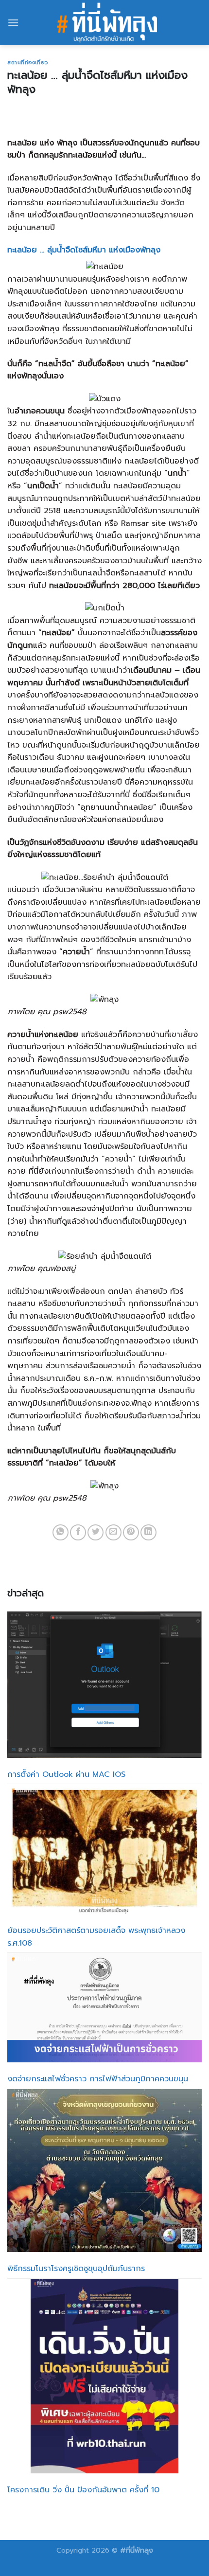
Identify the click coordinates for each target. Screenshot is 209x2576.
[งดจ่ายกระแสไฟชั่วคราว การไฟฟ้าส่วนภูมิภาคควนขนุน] (104, 2008)
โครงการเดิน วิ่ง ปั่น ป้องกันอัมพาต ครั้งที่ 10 (83, 2490)
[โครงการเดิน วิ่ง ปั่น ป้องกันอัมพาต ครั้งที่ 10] (105, 2376)
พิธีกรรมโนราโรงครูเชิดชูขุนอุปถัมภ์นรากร (76, 2269)
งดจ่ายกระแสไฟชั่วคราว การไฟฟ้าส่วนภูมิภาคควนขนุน (98, 2079)
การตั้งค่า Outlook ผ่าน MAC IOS (66, 1774)
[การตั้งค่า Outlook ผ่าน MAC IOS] (104, 1685)
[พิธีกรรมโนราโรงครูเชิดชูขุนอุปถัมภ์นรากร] (104, 2171)
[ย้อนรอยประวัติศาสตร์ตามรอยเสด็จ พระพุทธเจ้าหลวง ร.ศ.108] (104, 1849)
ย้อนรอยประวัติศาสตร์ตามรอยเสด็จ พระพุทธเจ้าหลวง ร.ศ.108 (96, 1937)
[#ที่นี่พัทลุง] (107, 23)
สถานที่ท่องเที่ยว (28, 63)
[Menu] (13, 23)
